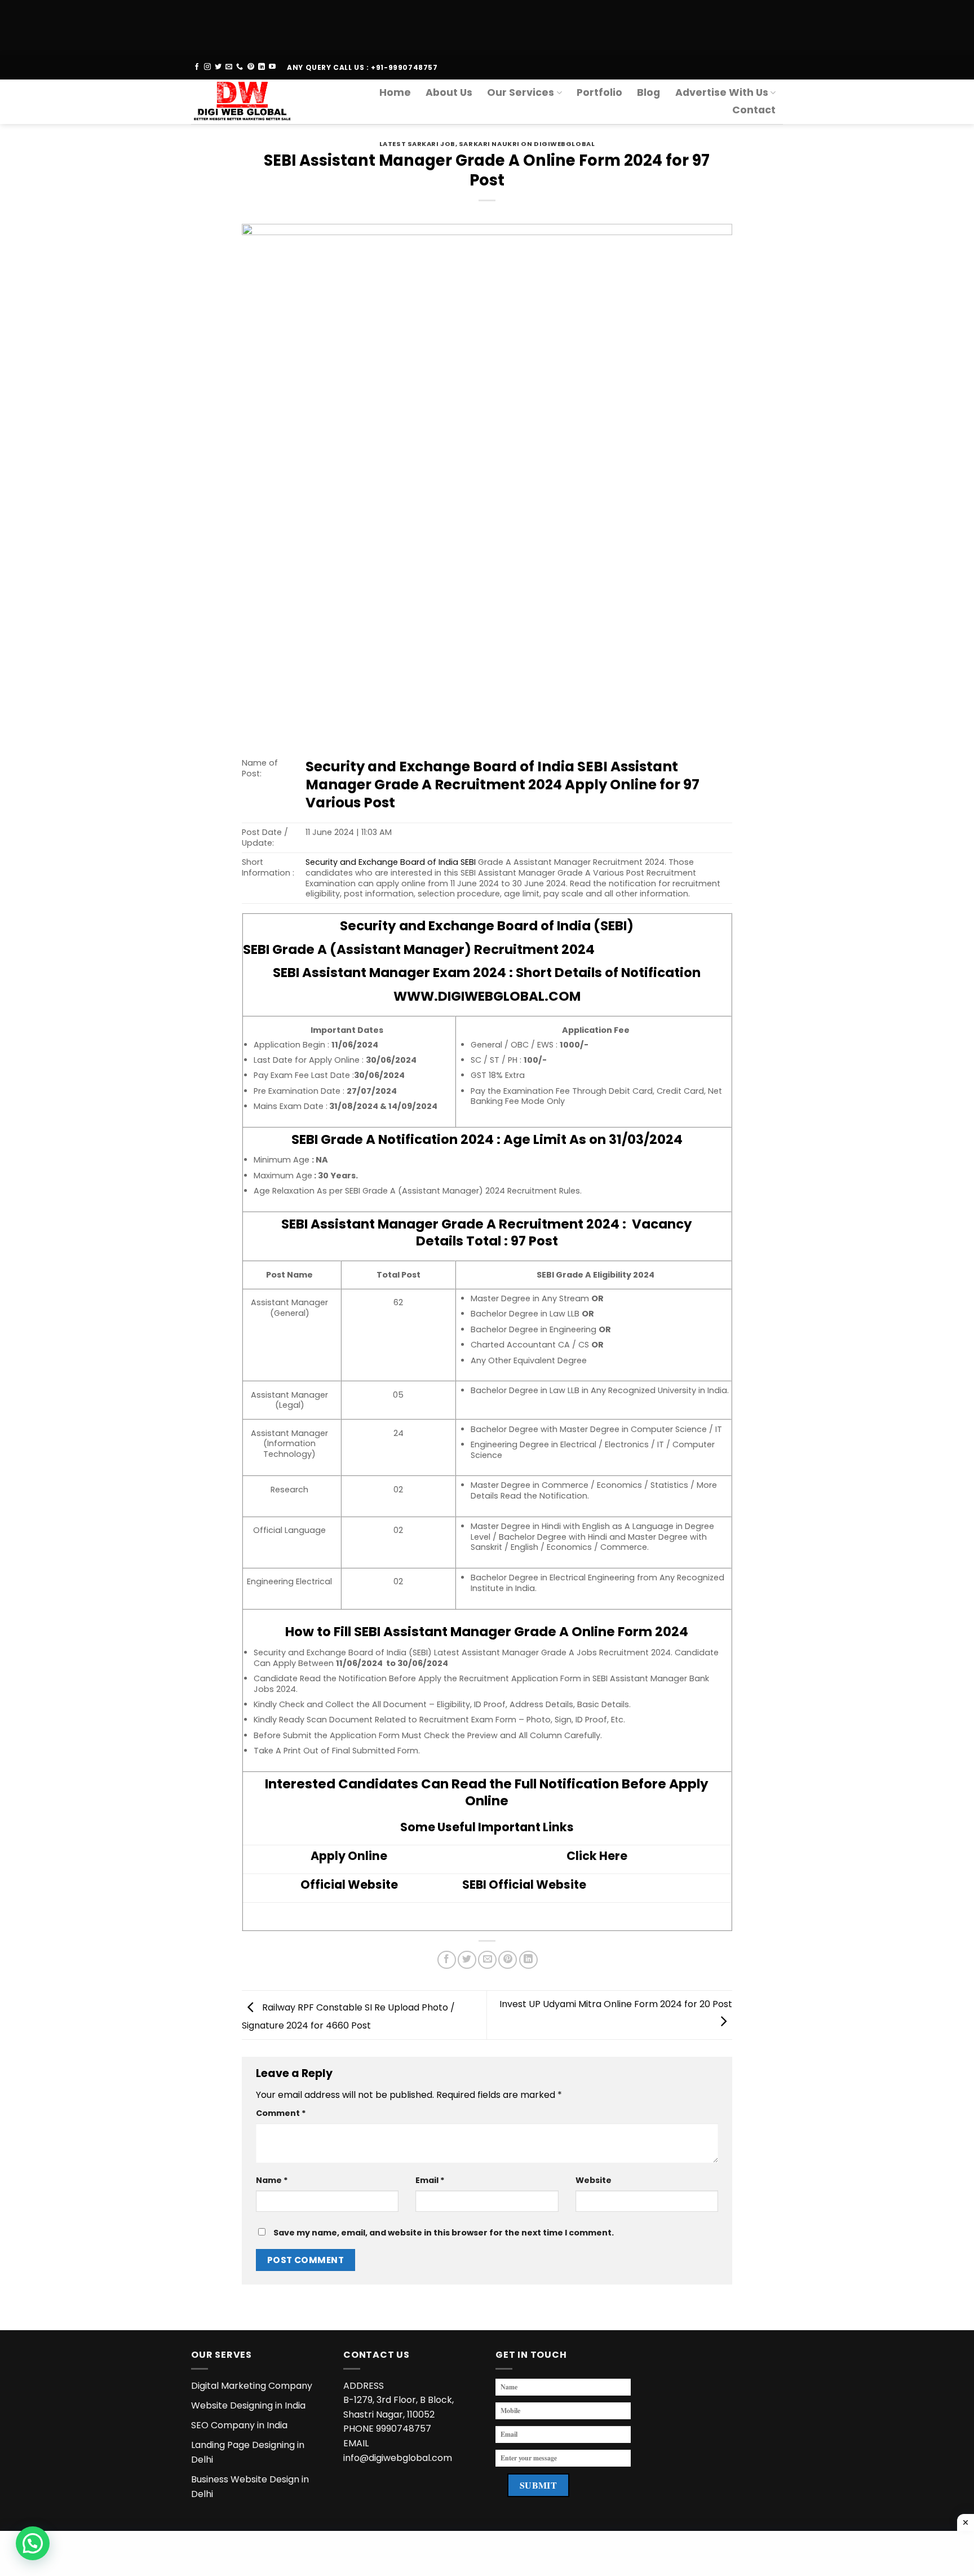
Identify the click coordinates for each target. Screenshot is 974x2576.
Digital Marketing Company (252, 2386)
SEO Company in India (239, 2425)
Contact (754, 110)
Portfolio (599, 92)
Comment (281, 2113)
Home (395, 92)
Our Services (521, 92)
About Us (449, 92)
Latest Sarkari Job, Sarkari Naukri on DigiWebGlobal (487, 144)
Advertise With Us (722, 92)
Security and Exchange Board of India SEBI (392, 862)
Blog (648, 92)
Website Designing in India (248, 2405)
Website (594, 2180)
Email (430, 2180)
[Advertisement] (338, 25)
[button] (33, 2543)
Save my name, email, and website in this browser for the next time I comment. (444, 2233)
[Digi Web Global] (247, 102)
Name (272, 2180)
